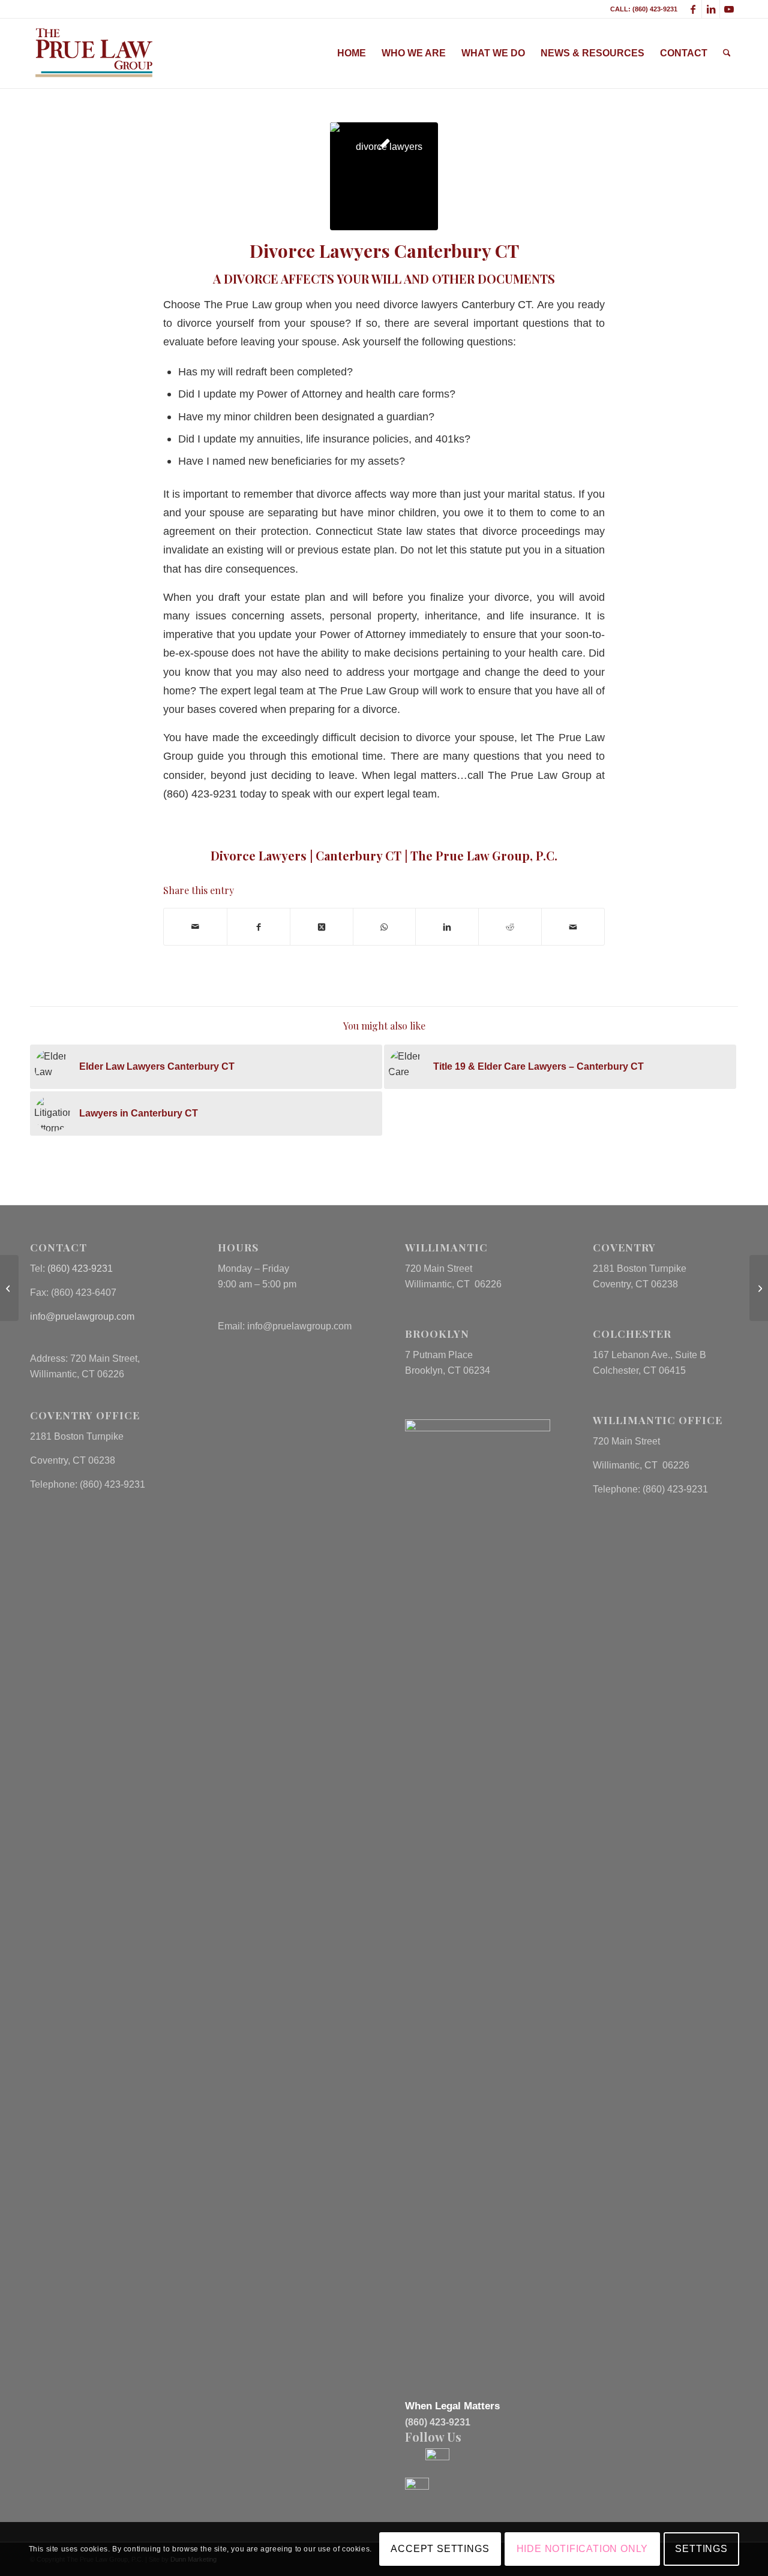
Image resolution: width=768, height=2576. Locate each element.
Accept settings (440, 2549)
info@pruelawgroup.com (82, 1316)
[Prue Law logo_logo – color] (94, 53)
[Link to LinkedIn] (711, 9)
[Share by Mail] (195, 927)
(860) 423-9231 (80, 1269)
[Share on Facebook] (259, 927)
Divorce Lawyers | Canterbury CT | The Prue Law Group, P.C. (384, 855)
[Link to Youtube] (729, 9)
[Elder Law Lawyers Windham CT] (9, 1288)
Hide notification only (583, 2549)
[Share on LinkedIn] (447, 927)
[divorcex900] (384, 176)
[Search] (727, 53)
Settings (701, 2549)
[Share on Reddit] (510, 927)
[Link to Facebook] (693, 9)
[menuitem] (352, 53)
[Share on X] (322, 927)
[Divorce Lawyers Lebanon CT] (759, 1288)
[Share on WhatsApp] (385, 927)
